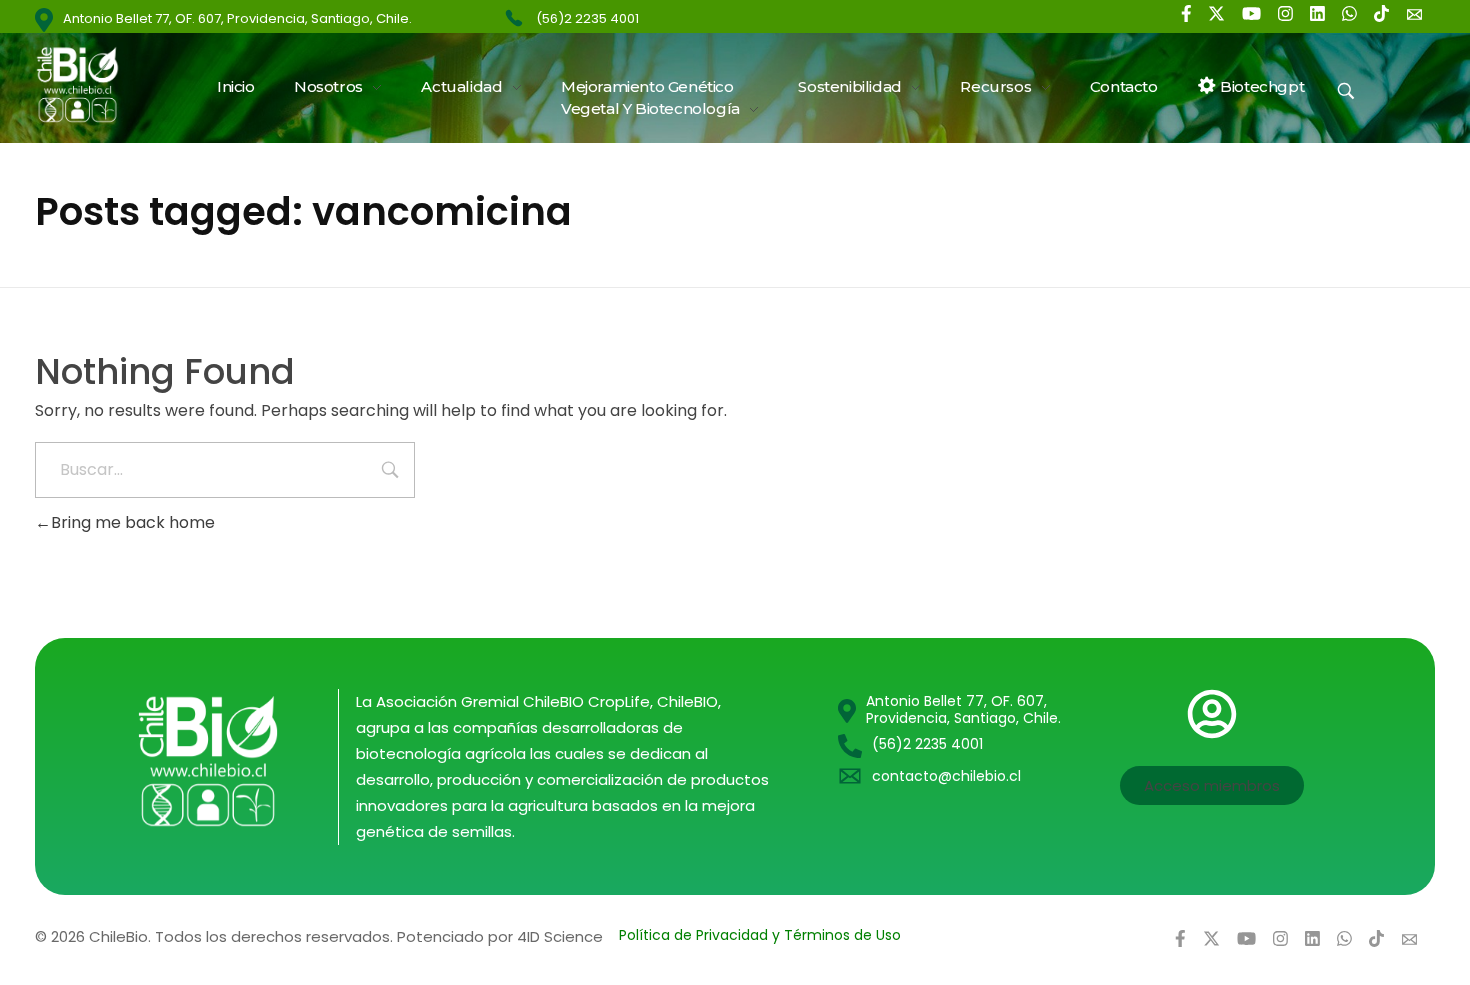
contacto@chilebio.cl (946, 776)
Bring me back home (133, 522)
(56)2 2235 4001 (587, 18)
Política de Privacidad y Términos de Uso (760, 935)
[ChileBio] (90, 84)
